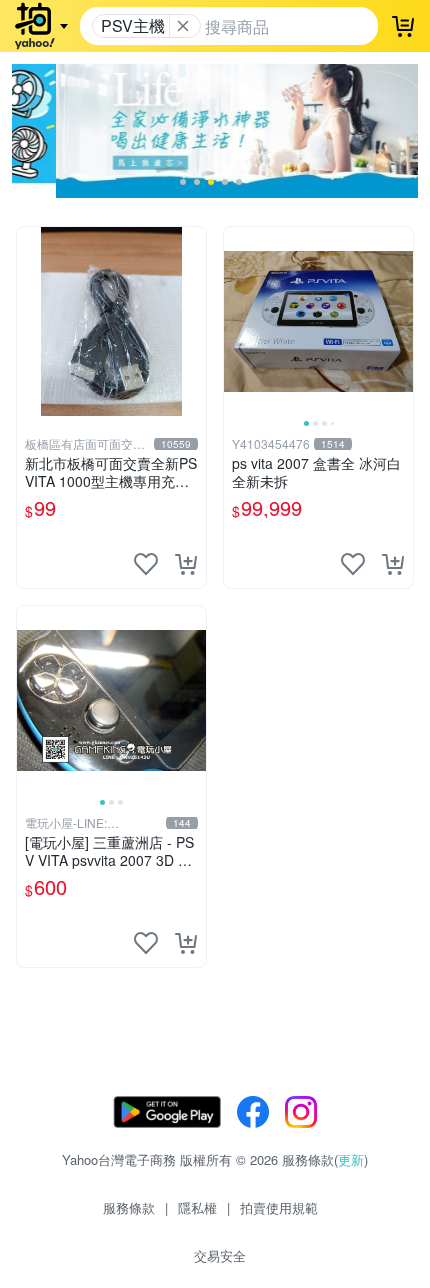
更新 (351, 1159)
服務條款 (129, 1207)
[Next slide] (400, 321)
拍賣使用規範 (279, 1207)
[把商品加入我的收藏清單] (146, 564)
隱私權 (197, 1207)
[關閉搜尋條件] (183, 26)
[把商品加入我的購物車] (186, 564)
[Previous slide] (237, 321)
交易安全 (220, 1255)
